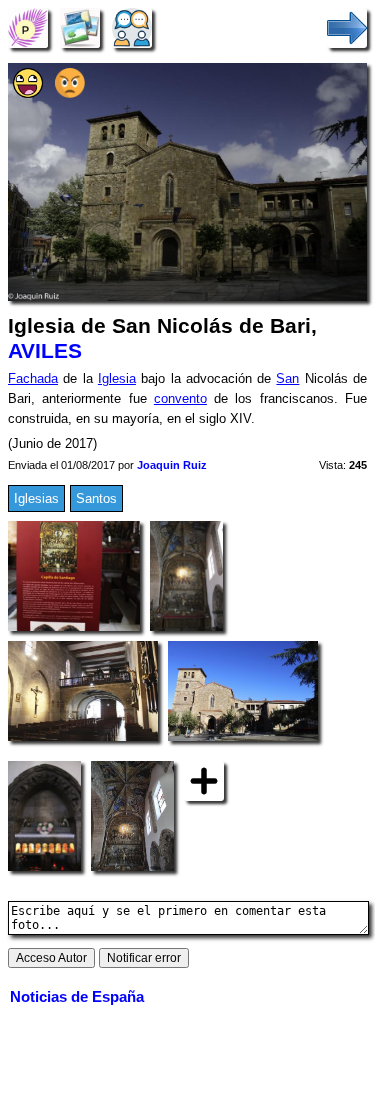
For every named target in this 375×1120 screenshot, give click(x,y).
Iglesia (117, 378)
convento (180, 398)
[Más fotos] (204, 779)
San (287, 378)
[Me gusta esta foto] (28, 93)
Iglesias (36, 498)
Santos (96, 498)
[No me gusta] (70, 93)
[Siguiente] (347, 27)
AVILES (45, 351)
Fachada (33, 378)
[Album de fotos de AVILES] (80, 27)
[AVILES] (28, 27)
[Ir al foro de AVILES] (132, 27)
